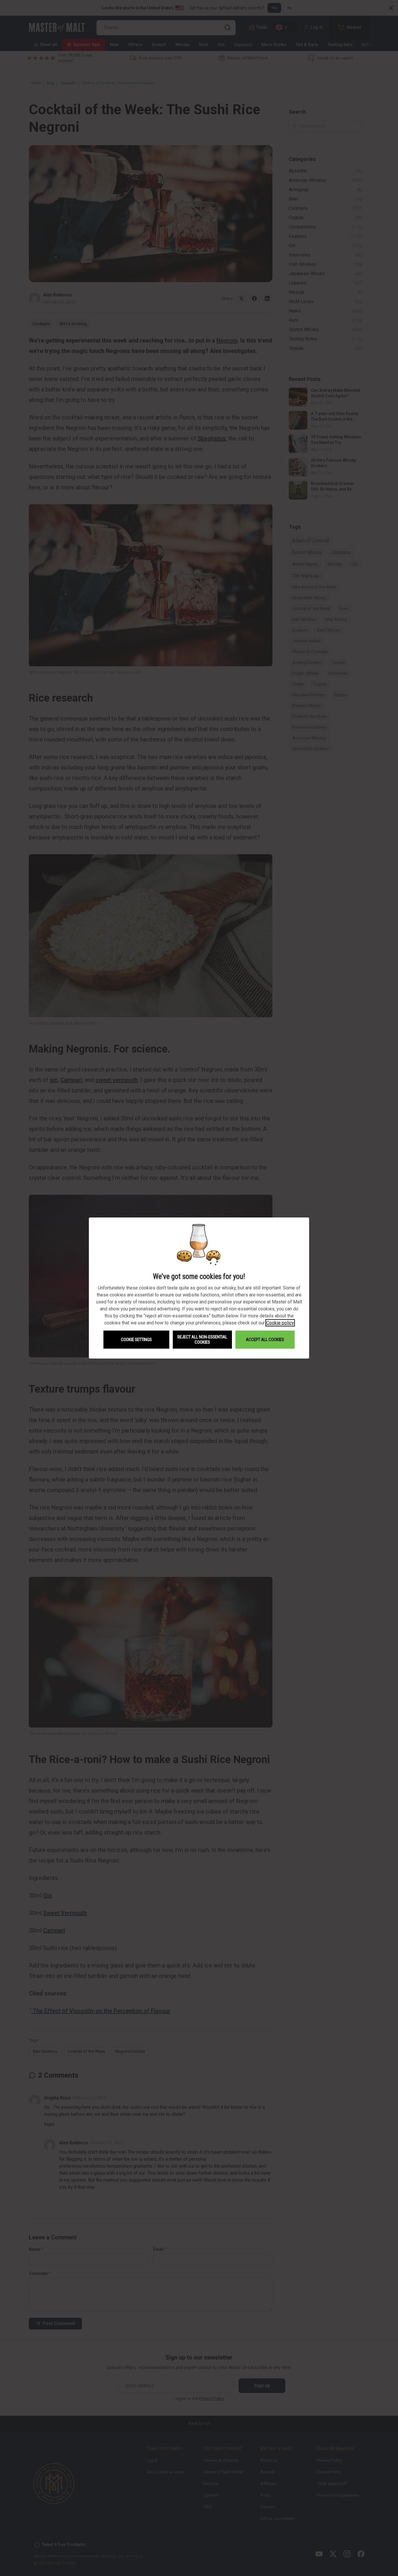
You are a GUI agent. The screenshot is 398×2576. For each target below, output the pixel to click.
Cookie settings (136, 1340)
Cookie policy (280, 1323)
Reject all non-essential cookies (202, 1340)
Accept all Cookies (265, 1340)
